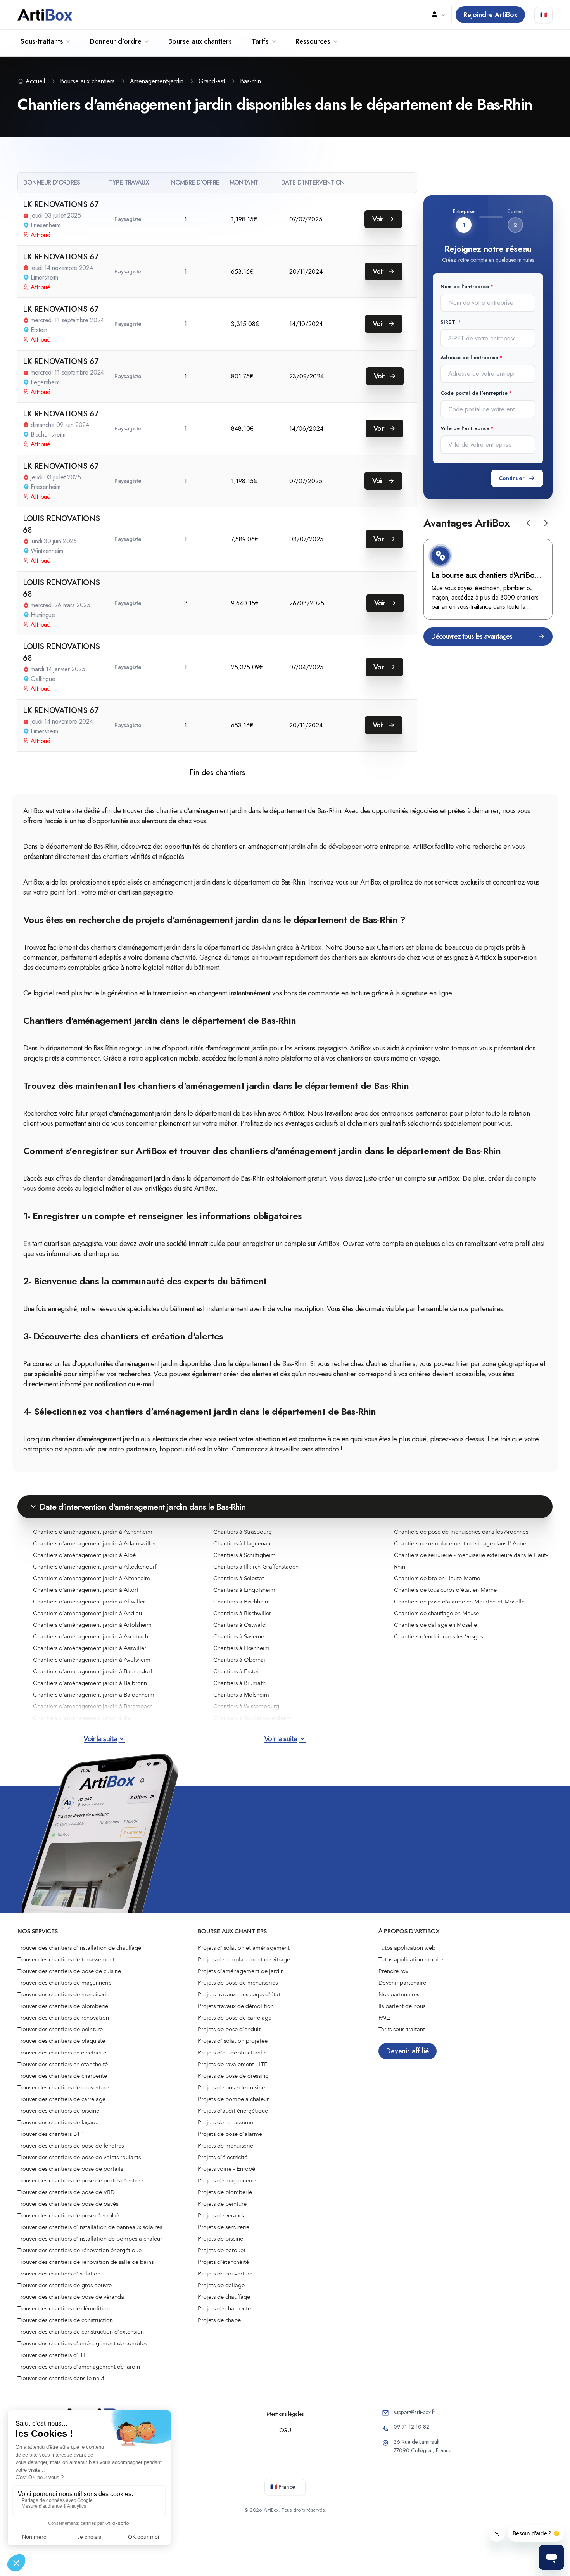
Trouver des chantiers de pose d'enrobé (68, 2215)
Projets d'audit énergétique (233, 2111)
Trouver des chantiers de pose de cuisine (69, 1971)
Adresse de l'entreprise (469, 357)
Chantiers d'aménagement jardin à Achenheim (93, 1532)
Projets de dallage (221, 2285)
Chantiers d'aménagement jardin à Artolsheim (92, 1625)
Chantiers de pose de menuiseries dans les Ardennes (461, 1532)
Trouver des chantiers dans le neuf (61, 2378)
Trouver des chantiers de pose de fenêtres (71, 2146)
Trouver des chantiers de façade (58, 2122)
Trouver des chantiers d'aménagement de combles (82, 2343)
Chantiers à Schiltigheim (244, 1555)
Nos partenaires (399, 1994)
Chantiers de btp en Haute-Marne (437, 1578)
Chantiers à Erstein (237, 1671)
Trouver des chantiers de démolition (64, 2308)
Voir (379, 219)
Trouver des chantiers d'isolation (59, 2274)
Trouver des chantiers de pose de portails (70, 2169)
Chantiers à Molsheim (241, 1695)
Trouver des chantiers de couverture (63, 2087)
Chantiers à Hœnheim (241, 1648)
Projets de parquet (222, 2250)
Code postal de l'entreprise (474, 393)
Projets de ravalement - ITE (233, 2064)
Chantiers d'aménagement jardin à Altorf (85, 1590)
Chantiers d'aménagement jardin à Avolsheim (92, 1660)
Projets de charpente (224, 2308)
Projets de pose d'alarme (230, 2134)
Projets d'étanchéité (223, 2262)
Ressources (313, 41)
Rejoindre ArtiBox (490, 15)
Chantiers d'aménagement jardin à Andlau (87, 1613)
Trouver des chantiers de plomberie (63, 2006)
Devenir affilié (408, 2051)
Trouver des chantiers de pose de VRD (66, 2192)
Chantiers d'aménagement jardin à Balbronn (90, 1683)
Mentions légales (285, 2414)
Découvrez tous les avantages (472, 636)
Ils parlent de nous (402, 2006)
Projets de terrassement (228, 2122)
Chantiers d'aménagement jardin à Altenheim (92, 1578)
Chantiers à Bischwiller (242, 1613)
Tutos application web (407, 1948)
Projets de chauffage (224, 2297)
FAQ (384, 2018)
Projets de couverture (225, 2274)
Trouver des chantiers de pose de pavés (68, 2204)
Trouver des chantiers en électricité (62, 2053)
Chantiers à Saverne (239, 1636)
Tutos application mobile (411, 1959)
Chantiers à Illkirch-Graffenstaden (256, 1567)
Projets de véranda (222, 2215)
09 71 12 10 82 (411, 2427)
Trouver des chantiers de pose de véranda (71, 2297)
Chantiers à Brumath (239, 1683)
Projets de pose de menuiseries (238, 1983)
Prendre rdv (393, 1971)
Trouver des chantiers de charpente (62, 2076)
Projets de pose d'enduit (229, 2029)
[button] (529, 523)
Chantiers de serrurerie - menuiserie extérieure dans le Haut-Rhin (471, 1561)
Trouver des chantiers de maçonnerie (65, 1983)
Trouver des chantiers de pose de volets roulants (79, 2157)
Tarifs (260, 41)
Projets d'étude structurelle (232, 2053)
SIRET (449, 322)
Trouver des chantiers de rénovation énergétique (79, 2250)
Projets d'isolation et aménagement (244, 1948)
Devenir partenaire (402, 1983)
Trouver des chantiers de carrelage (61, 2099)
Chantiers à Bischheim (242, 1602)
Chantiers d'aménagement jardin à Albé (84, 1555)
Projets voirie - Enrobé (226, 2169)
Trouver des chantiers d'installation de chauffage (79, 1948)
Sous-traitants (42, 41)
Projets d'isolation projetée (233, 2041)
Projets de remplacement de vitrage (244, 1959)
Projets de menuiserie (225, 2146)
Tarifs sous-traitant (402, 2029)
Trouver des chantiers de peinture (60, 2029)
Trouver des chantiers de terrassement (66, 1959)
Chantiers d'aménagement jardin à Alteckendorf (95, 1567)
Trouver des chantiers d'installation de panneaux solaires (90, 2227)
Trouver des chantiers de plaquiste (61, 2041)
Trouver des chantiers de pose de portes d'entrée (80, 2180)
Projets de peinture (222, 2204)
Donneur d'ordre (116, 41)
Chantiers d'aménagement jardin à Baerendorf (92, 1671)
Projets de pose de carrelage (235, 2018)
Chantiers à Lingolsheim (244, 1590)
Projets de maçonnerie (227, 2180)
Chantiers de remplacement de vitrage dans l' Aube (460, 1543)
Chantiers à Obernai (239, 1660)
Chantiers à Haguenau (242, 1543)
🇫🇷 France (283, 2487)
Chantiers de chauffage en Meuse (436, 1613)
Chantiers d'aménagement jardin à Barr (84, 1718)
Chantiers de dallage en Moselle (435, 1625)
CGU (285, 2430)
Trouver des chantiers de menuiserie (63, 1994)
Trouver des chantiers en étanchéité (63, 2064)
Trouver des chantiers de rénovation (63, 2018)
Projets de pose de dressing (233, 2076)
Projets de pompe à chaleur (233, 2099)
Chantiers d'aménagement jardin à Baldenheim (94, 1695)
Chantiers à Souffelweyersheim (252, 1718)
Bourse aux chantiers (200, 41)
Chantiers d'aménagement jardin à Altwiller (89, 1602)
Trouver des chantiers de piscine (58, 2111)
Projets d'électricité (223, 2157)
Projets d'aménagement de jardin (241, 1971)
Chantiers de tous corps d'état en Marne (445, 1590)
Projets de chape (219, 2320)
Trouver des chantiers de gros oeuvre (65, 2285)
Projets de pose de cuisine (231, 2087)
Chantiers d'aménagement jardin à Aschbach (91, 1636)
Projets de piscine (220, 2239)
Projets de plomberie (225, 2192)
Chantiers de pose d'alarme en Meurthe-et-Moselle (459, 1602)
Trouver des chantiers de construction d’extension (81, 2332)
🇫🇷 (543, 15)
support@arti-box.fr (415, 2412)
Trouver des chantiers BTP (51, 2134)
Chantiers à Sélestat (239, 1578)
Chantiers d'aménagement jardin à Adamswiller (94, 1543)
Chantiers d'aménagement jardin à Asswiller (90, 1648)
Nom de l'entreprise (465, 286)
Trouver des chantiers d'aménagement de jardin (79, 2367)
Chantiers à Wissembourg (246, 1706)
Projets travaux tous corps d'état (239, 1994)
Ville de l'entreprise (465, 428)
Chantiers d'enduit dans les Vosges (438, 1636)
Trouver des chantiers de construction (65, 2320)
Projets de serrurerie (224, 2227)
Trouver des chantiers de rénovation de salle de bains (85, 2262)
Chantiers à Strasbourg (243, 1532)
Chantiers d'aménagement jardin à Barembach (93, 1706)
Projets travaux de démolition (236, 2006)
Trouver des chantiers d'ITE (52, 2355)
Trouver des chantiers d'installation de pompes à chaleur (90, 2239)
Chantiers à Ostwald (239, 1625)
